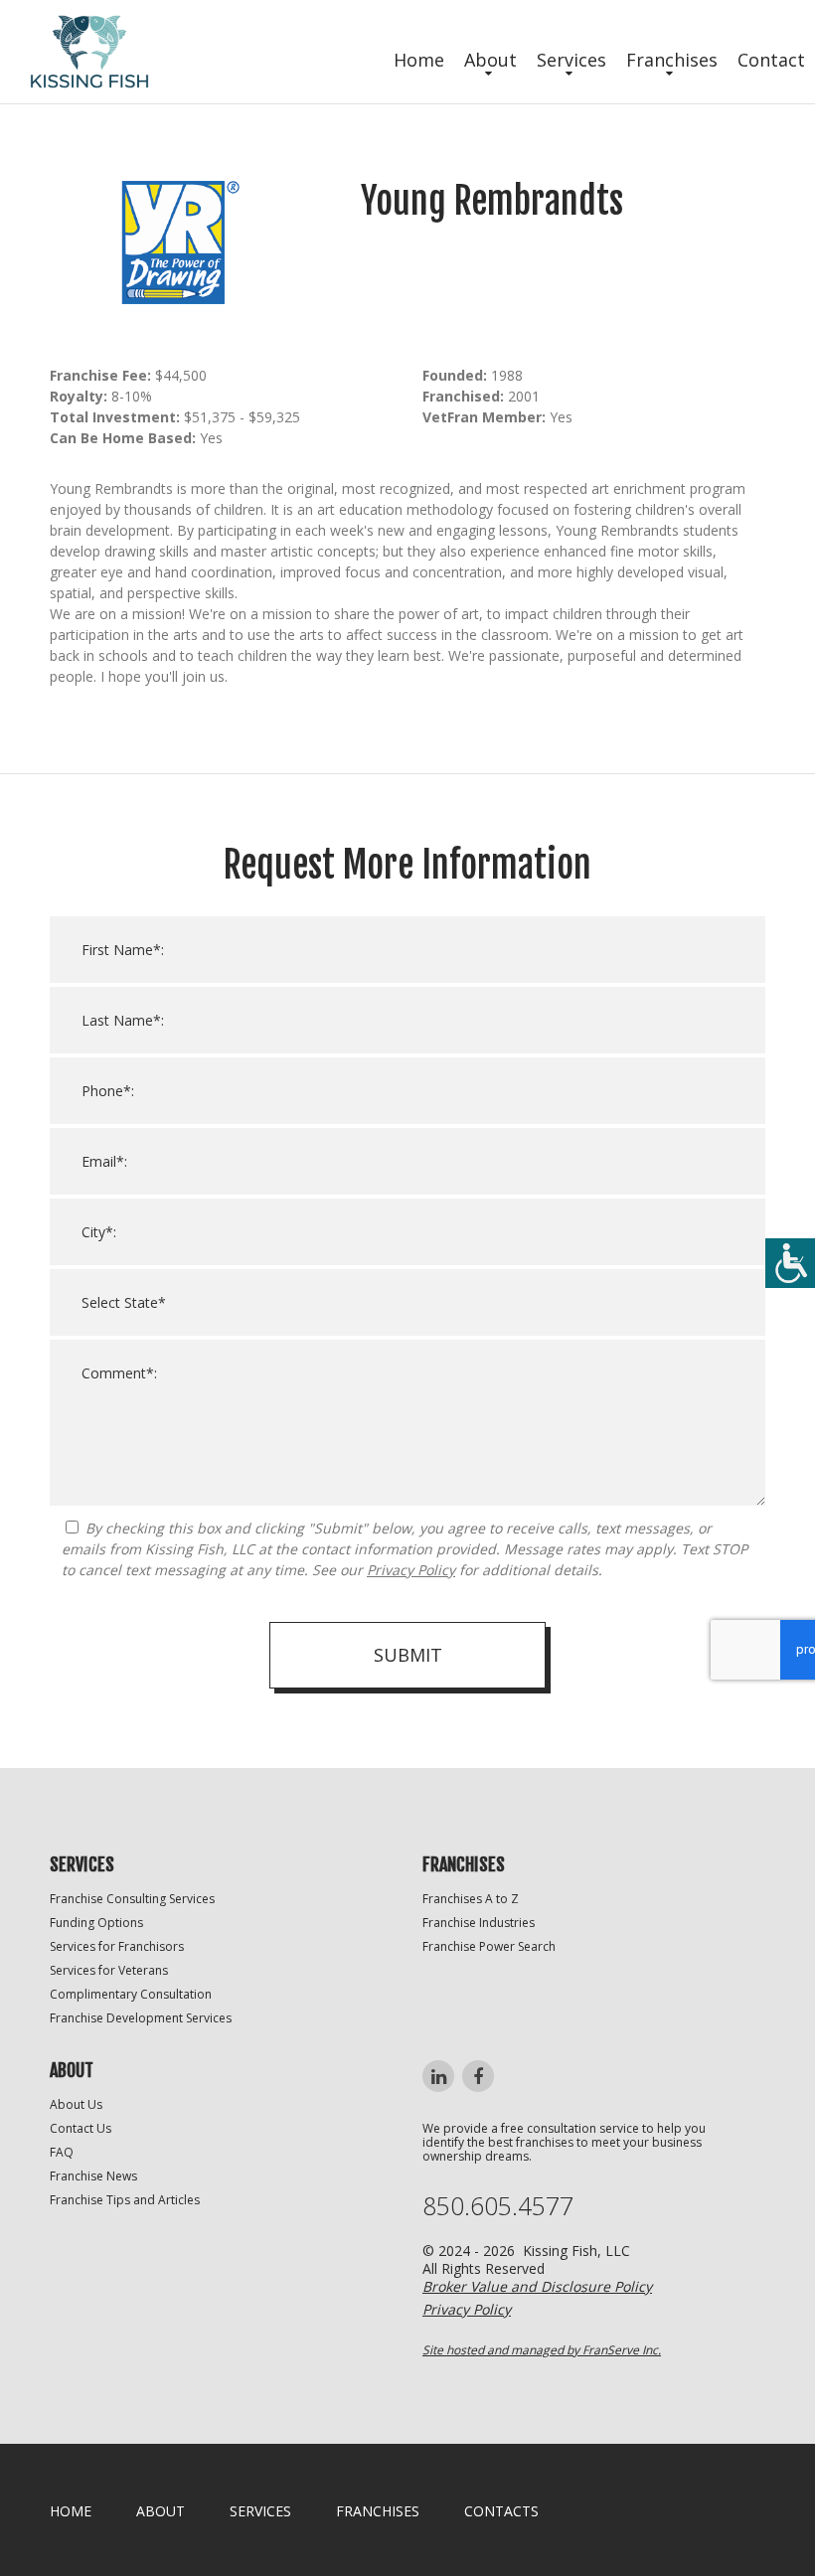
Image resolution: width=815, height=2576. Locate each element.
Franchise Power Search (489, 1946)
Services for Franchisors (117, 1946)
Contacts (501, 2511)
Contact (771, 60)
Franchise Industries (479, 1923)
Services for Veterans (109, 1970)
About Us (76, 2104)
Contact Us (81, 2128)
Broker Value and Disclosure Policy (537, 2286)
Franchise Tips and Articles (125, 2200)
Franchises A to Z (471, 1899)
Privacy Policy (411, 1570)
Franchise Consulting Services (132, 1899)
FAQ (62, 2152)
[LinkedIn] (438, 2076)
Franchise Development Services (141, 2018)
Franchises (672, 60)
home (71, 2511)
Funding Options (96, 1923)
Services (571, 60)
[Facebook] (478, 2076)
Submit (408, 1655)
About (490, 60)
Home (419, 60)
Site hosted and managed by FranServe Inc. (542, 2350)
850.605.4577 (498, 2206)
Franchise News (93, 2176)
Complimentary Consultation (131, 1994)
